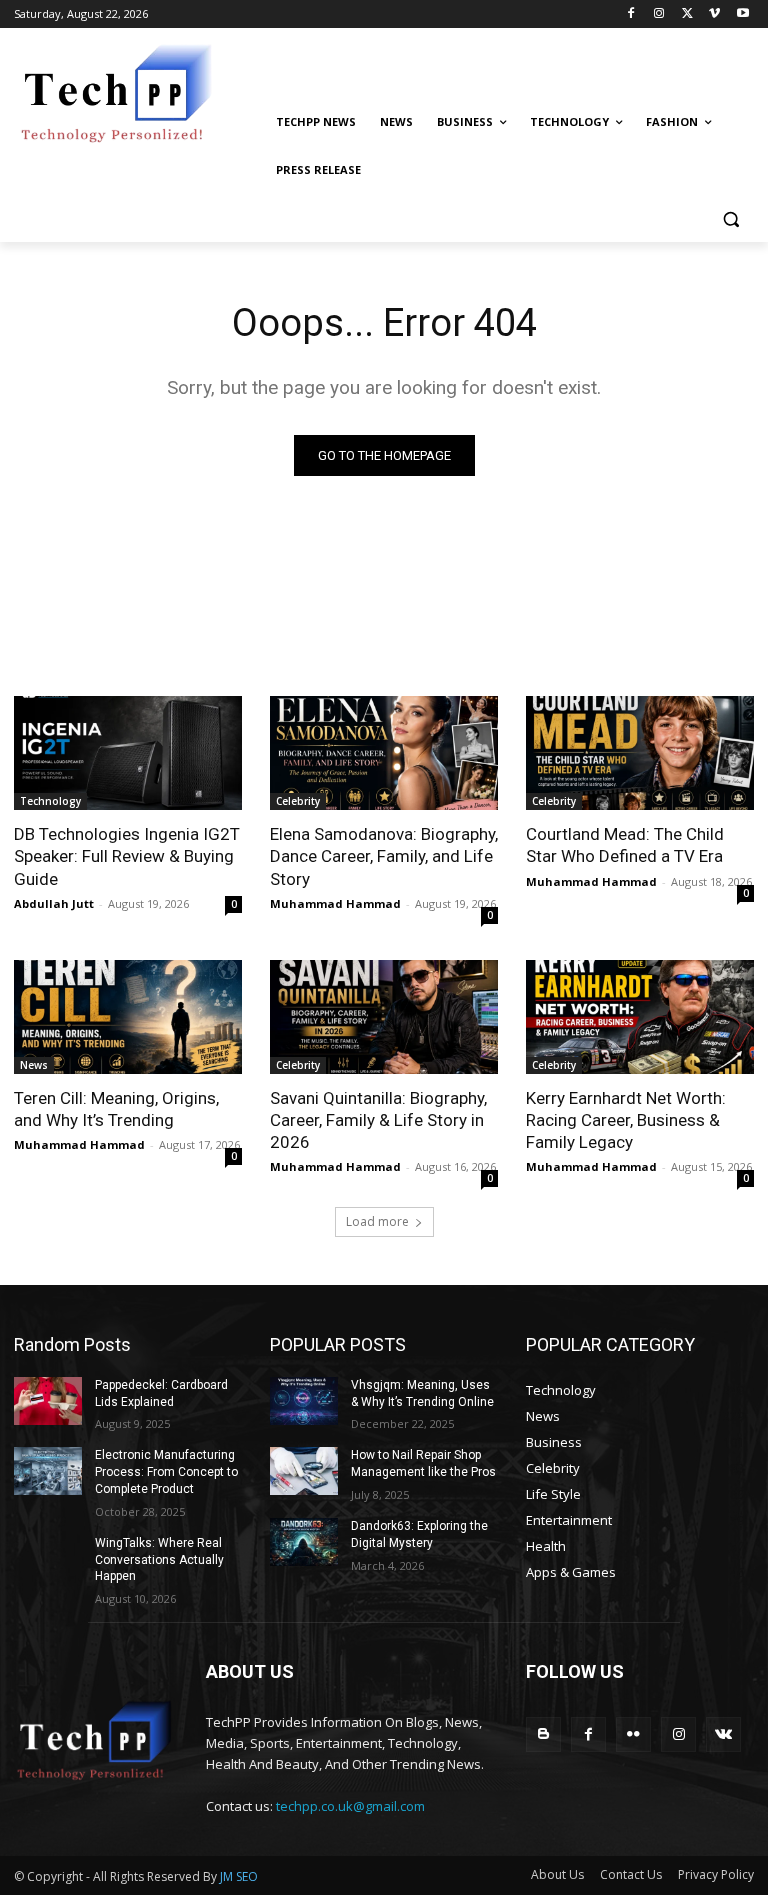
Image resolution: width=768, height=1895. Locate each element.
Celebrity (298, 801)
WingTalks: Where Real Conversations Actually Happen (159, 1560)
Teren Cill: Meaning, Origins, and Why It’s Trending (116, 1109)
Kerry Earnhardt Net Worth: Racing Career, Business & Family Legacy (626, 1120)
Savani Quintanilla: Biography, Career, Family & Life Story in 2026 (378, 1120)
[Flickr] (633, 1734)
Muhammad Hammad (335, 903)
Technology (50, 801)
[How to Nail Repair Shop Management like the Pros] (304, 1471)
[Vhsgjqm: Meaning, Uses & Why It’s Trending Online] (304, 1401)
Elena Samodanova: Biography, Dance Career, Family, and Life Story (384, 856)
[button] (730, 218)
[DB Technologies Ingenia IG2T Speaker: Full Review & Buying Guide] (128, 753)
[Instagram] (659, 14)
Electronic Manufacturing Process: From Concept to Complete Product (166, 1472)
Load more (377, 1221)
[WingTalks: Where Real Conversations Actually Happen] (48, 1559)
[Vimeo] (714, 14)
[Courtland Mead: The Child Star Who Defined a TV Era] (640, 753)
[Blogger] (543, 1734)
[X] (687, 14)
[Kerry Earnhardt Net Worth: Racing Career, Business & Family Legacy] (640, 1017)
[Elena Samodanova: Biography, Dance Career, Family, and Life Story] (384, 753)
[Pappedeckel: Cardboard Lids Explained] (48, 1401)
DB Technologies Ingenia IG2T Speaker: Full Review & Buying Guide (127, 856)
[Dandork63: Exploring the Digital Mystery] (304, 1542)
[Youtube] (742, 14)
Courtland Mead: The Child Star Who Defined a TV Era (625, 845)
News (34, 1065)
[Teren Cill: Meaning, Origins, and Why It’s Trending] (128, 1017)
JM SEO (239, 1876)
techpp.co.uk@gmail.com (350, 1806)
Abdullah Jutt (54, 903)
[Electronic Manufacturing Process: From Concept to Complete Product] (48, 1471)
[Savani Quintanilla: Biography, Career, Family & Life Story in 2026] (384, 1017)
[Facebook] (631, 14)
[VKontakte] (723, 1734)
